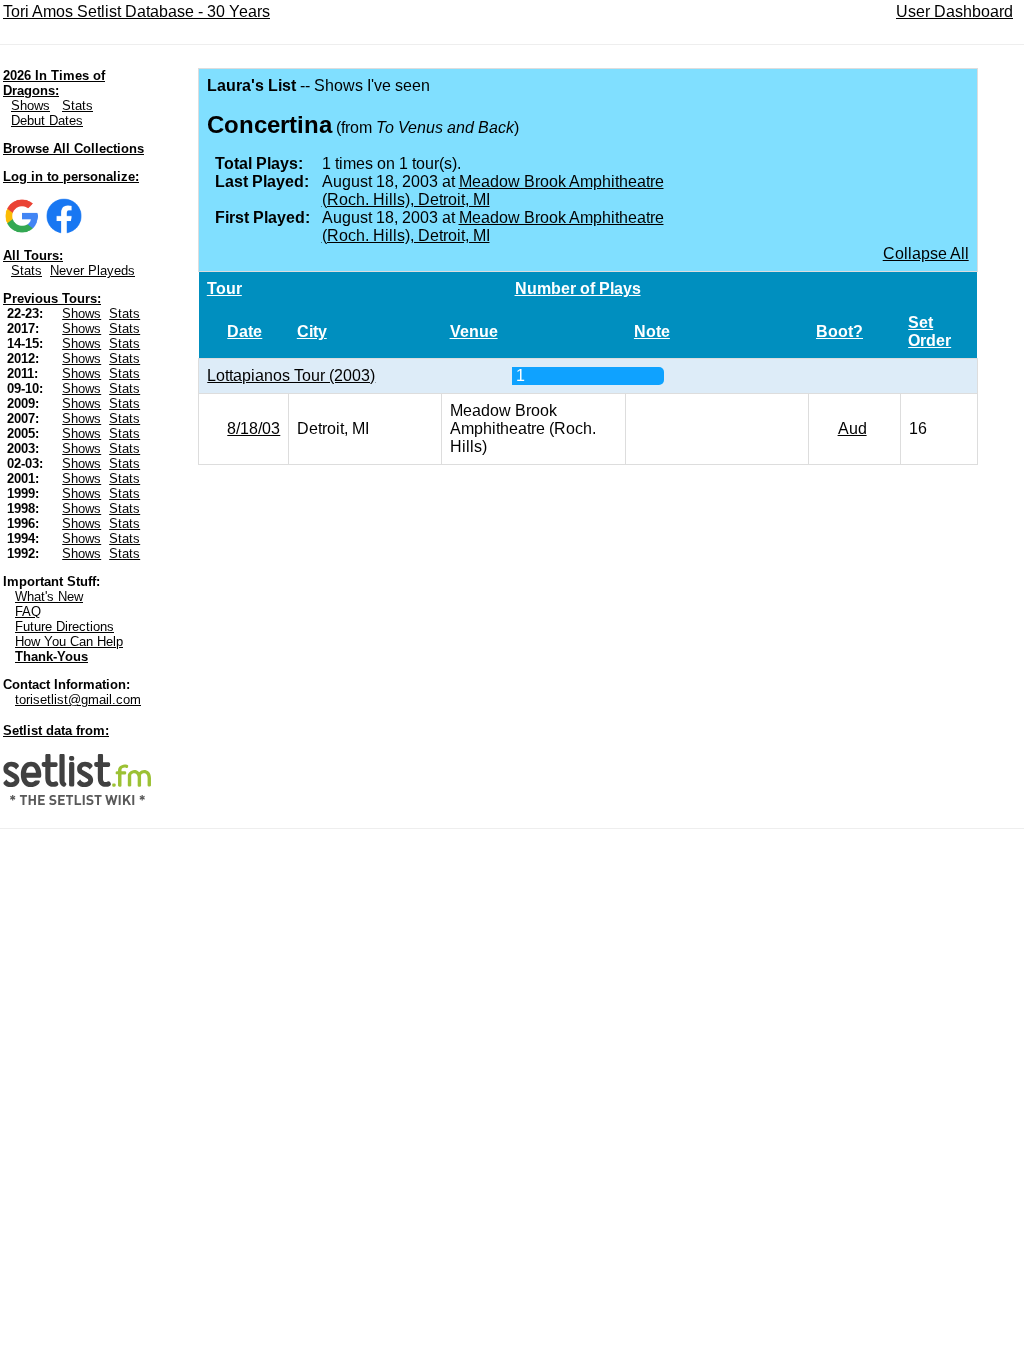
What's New (49, 596)
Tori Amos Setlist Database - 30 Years (136, 11)
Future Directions (64, 626)
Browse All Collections (73, 148)
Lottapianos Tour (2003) (291, 375)
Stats (77, 105)
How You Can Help (69, 641)
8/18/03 (253, 428)
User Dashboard (954, 11)
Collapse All (926, 253)
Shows (30, 105)
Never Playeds (92, 270)
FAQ (28, 611)
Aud (852, 428)
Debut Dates (47, 120)
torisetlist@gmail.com (78, 699)
